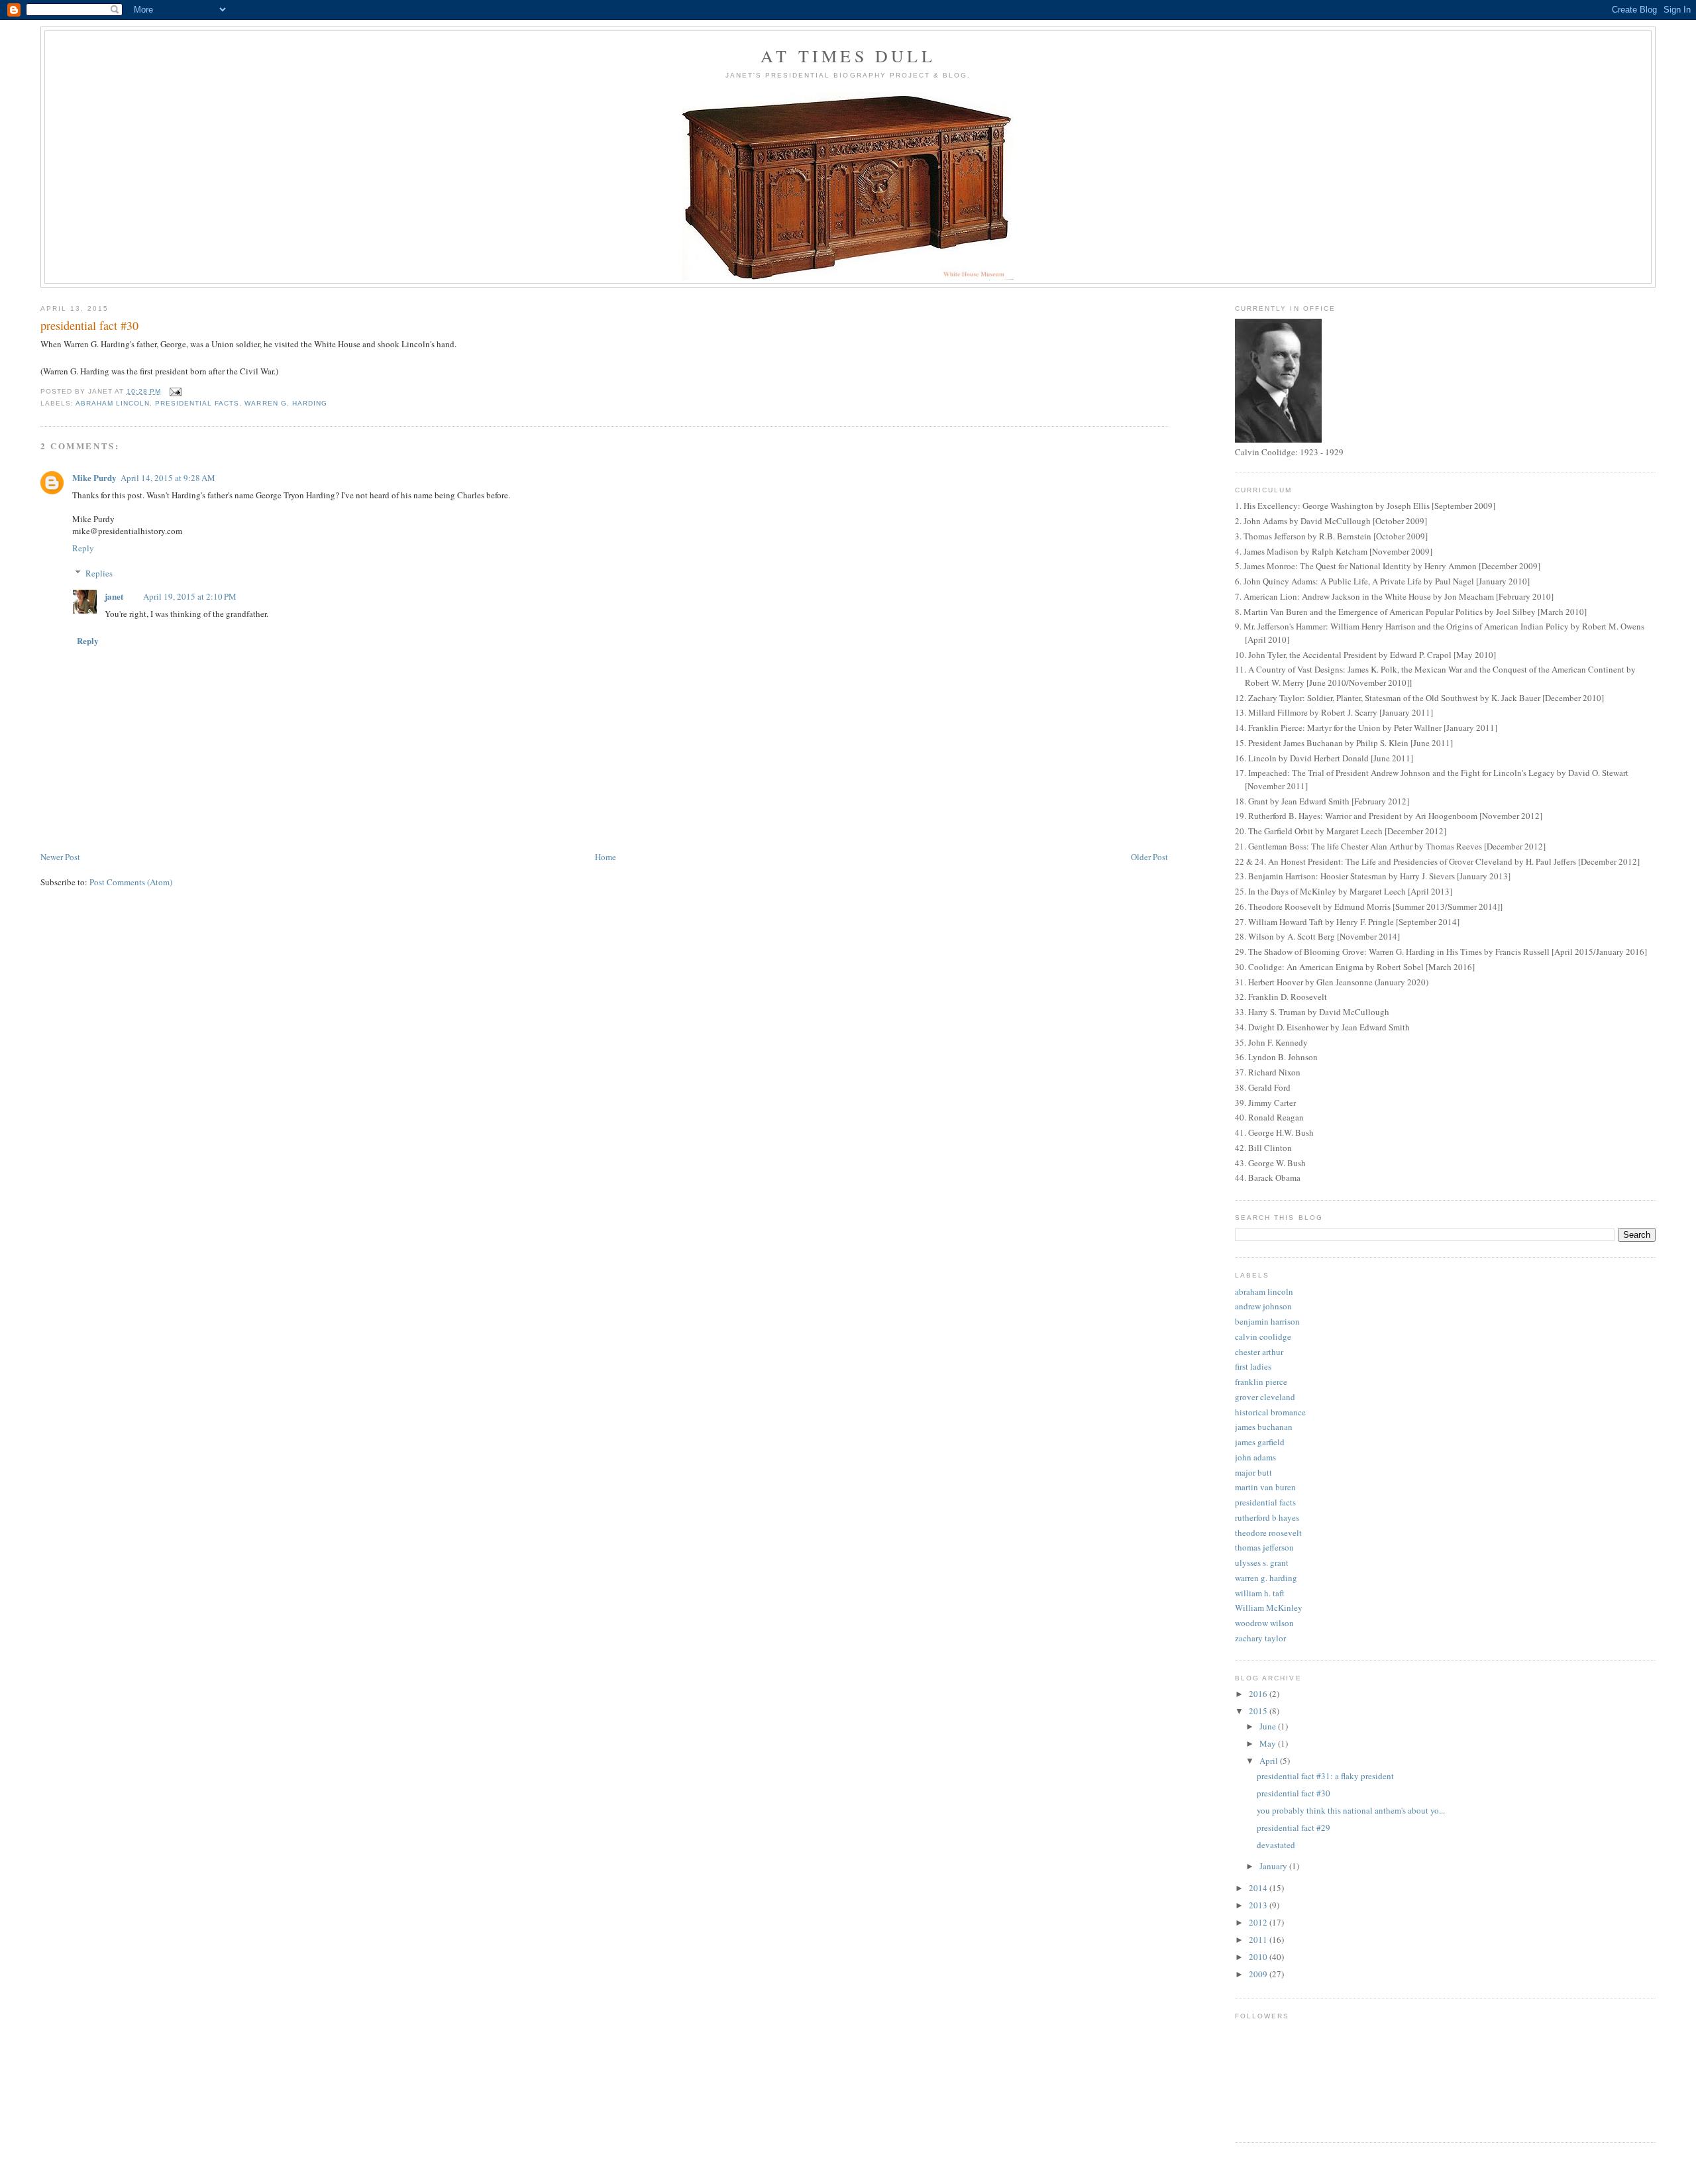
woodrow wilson (1264, 1623)
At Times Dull (848, 56)
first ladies (1253, 1366)
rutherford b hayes (1267, 1517)
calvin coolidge (1263, 1337)
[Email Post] (175, 391)
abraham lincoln (113, 403)
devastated (1276, 1845)
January (1274, 1866)
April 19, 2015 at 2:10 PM (190, 596)
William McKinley (1269, 1608)
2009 (1259, 1974)
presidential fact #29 (1294, 1828)
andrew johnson (1263, 1306)
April (1270, 1761)
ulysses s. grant (1262, 1562)
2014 (1259, 1888)
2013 (1259, 1905)
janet (114, 596)
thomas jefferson (1264, 1547)
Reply (83, 548)
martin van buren (1265, 1487)
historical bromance (1270, 1412)
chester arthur (1259, 1352)
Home (606, 857)
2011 (1259, 1939)
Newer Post (60, 857)
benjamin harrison (1267, 1321)
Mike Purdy (94, 477)
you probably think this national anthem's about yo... (1351, 1810)
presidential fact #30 (1294, 1793)
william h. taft (1260, 1593)
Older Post (1149, 857)
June (1269, 1726)
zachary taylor (1260, 1638)
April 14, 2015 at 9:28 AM (168, 478)
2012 (1259, 1922)
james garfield (1260, 1442)
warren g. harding (286, 403)
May (1269, 1743)
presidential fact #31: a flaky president (1325, 1776)
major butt (1253, 1472)
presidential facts (197, 403)
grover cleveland (1265, 1397)
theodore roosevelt (1268, 1533)
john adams (1255, 1457)
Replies (99, 573)
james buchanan (1264, 1427)
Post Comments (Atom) (131, 882)
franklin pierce (1261, 1382)
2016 (1259, 1694)
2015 (1259, 1711)
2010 (1259, 1957)
